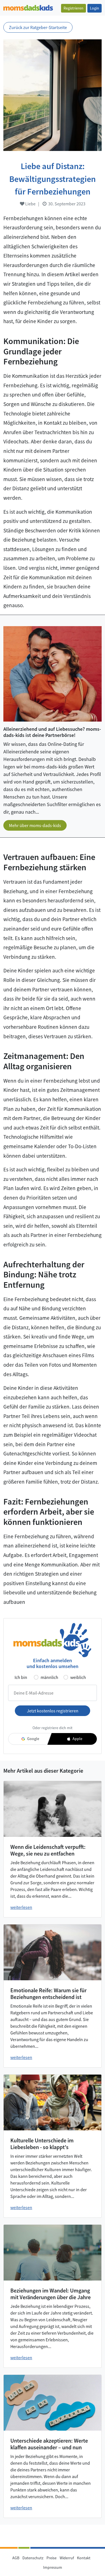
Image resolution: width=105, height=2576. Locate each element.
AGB (16, 2558)
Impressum (53, 2567)
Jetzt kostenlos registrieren (53, 1711)
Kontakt (84, 2558)
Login (95, 8)
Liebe (30, 204)
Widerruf (67, 2558)
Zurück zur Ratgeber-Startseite (38, 27)
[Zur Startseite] (28, 7)
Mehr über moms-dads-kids (35, 825)
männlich (49, 1677)
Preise (52, 2558)
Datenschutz (33, 2558)
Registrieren (73, 8)
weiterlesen (21, 1907)
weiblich (78, 1677)
